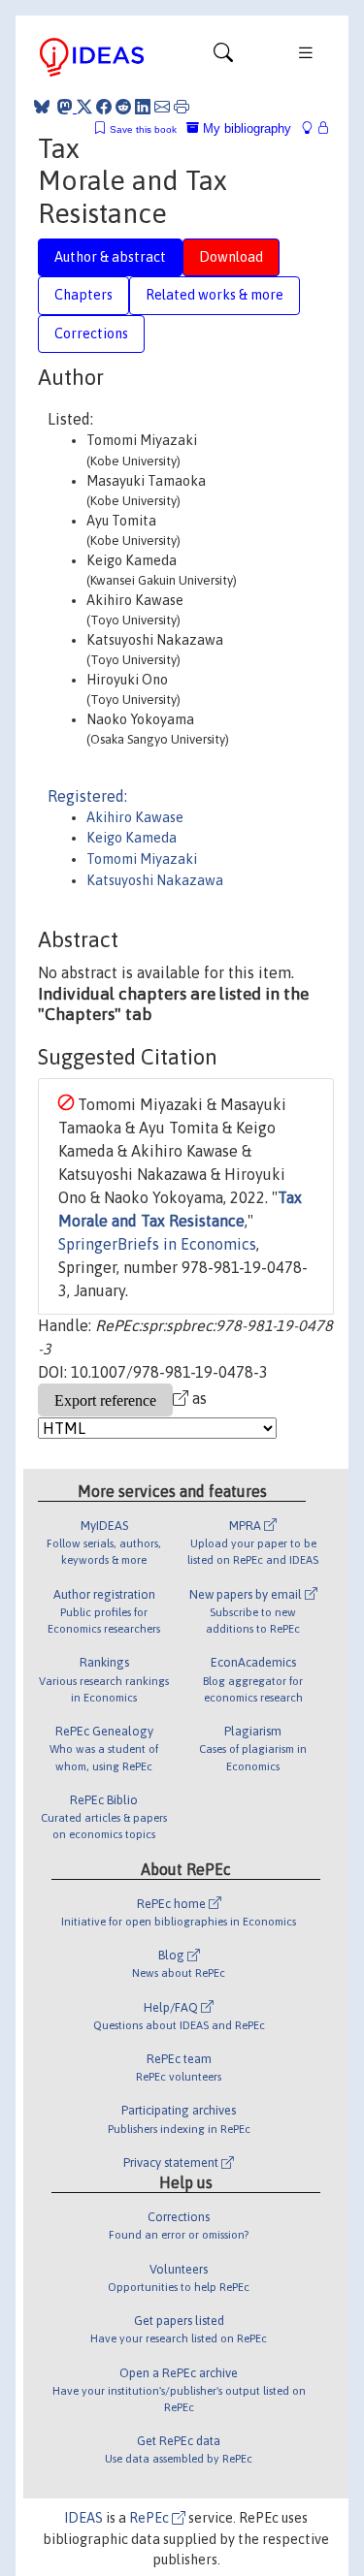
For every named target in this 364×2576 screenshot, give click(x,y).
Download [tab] (231, 257)
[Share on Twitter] (84, 107)
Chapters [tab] (83, 295)
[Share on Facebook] (104, 107)
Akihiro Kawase (135, 817)
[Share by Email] (162, 107)
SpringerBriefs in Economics (157, 1244)
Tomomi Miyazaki (142, 859)
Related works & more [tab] (215, 295)
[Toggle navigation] (223, 57)
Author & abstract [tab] (110, 257)
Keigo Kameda (132, 838)
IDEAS (83, 2518)
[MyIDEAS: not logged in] (313, 128)
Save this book (143, 129)
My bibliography (245, 128)
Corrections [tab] (91, 334)
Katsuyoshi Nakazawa (155, 880)
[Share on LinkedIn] (143, 107)
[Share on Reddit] (123, 107)
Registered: (87, 796)
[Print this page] (182, 107)
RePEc (150, 2518)
